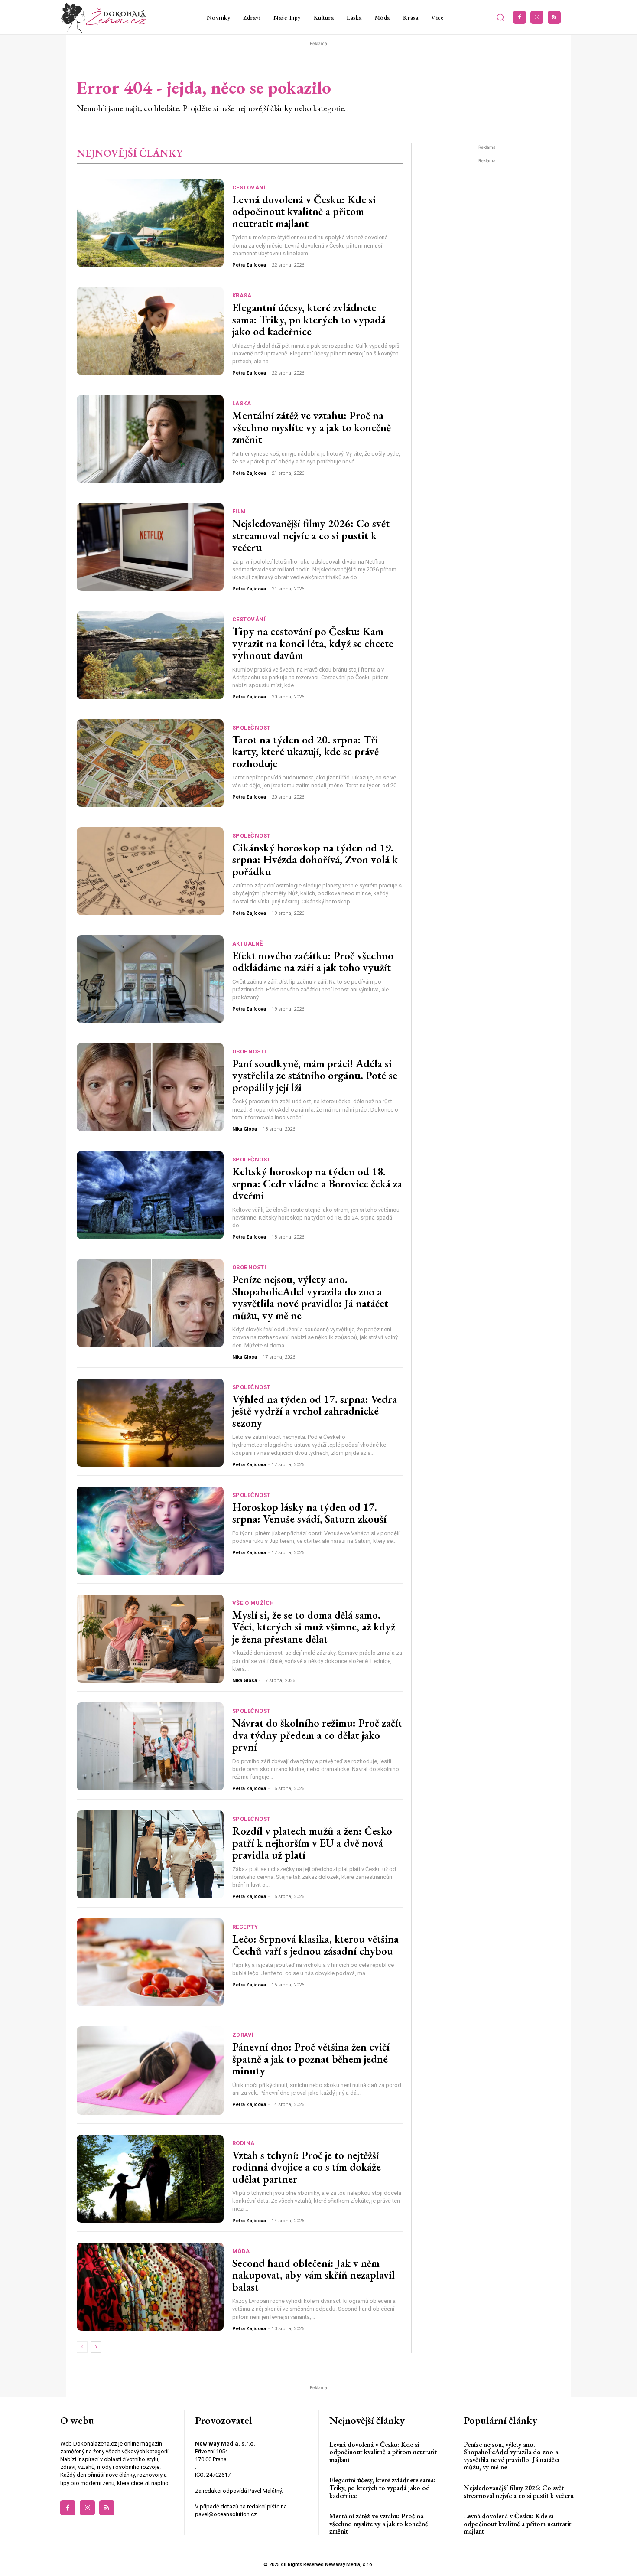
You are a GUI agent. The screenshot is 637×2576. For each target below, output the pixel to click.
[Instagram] (537, 17)
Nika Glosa (245, 1129)
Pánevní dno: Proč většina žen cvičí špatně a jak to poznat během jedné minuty (311, 2059)
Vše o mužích (253, 1603)
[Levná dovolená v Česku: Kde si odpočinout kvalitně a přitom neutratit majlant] (150, 223)
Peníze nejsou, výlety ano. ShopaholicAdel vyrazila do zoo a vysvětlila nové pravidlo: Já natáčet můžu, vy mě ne (310, 1297)
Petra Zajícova (249, 265)
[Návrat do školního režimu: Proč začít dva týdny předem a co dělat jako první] (150, 1746)
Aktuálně (248, 944)
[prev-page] (82, 2347)
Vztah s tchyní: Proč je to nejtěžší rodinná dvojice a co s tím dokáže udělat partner (307, 2167)
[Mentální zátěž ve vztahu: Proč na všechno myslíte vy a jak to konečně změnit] (150, 439)
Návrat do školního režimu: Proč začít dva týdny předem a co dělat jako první (317, 1735)
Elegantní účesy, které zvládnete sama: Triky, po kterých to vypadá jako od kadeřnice (309, 319)
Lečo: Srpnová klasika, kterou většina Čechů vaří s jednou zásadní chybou (315, 1945)
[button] (500, 17)
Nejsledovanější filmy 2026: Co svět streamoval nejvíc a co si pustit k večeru (311, 535)
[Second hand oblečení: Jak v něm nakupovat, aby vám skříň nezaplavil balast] (150, 2287)
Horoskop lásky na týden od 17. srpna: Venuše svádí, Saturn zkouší (309, 1513)
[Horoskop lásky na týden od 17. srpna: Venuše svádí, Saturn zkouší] (150, 1531)
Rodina (244, 2143)
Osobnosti (249, 1052)
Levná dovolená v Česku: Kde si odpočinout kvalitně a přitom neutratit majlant (304, 211)
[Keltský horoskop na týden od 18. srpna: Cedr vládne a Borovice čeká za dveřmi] (150, 1195)
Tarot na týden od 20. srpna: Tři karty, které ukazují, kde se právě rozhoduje (305, 752)
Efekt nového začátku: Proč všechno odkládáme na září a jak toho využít (313, 962)
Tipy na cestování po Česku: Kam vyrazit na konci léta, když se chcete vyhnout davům (313, 643)
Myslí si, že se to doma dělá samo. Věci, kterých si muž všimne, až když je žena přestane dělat (314, 1627)
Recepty (245, 1927)
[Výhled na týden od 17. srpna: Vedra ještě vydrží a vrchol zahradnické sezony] (150, 1423)
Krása (242, 295)
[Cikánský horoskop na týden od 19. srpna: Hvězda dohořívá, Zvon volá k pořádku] (150, 871)
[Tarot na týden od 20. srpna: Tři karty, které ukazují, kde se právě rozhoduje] (150, 763)
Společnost (252, 728)
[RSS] (554, 17)
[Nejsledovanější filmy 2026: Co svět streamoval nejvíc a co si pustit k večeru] (150, 547)
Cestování (249, 187)
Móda (241, 2251)
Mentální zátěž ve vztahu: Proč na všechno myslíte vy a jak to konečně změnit (312, 427)
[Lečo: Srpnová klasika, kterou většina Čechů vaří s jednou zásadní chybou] (150, 1962)
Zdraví (243, 2035)
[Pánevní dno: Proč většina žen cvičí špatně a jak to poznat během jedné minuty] (150, 2070)
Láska (242, 403)
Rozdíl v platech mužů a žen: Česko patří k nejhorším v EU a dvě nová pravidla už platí (312, 1843)
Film (239, 511)
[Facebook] (520, 17)
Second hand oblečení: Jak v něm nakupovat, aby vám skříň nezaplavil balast (314, 2275)
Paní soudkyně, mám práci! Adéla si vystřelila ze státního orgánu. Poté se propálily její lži (315, 1075)
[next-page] (96, 2347)
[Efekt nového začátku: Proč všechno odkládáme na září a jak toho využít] (150, 979)
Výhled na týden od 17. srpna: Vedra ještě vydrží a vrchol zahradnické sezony (315, 1411)
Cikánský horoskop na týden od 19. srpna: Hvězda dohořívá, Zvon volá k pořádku (315, 859)
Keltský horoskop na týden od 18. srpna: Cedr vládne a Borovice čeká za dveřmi (317, 1183)
